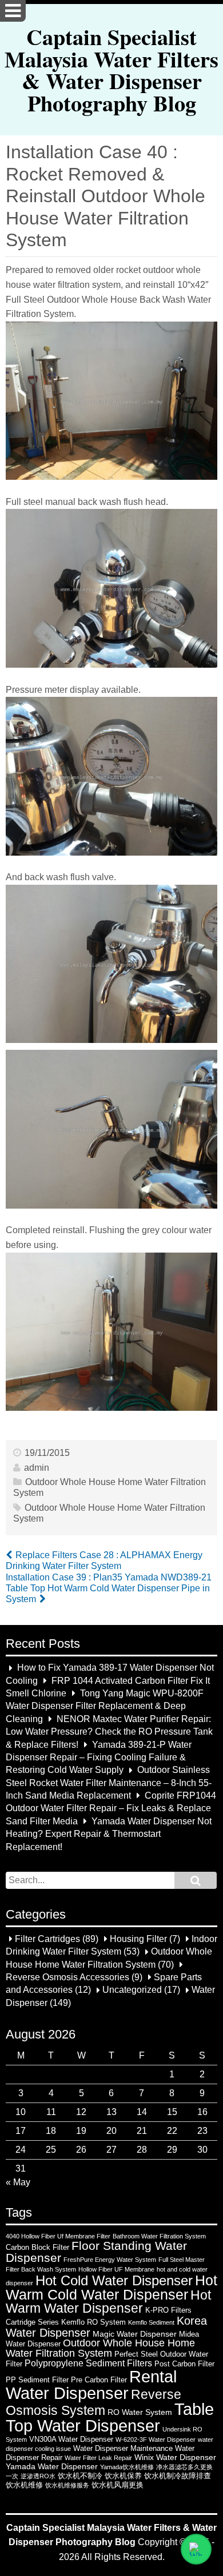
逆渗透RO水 (38, 2476)
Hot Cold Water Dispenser (114, 2281)
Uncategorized (132, 1990)
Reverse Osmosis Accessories (67, 1977)
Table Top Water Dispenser (110, 2417)
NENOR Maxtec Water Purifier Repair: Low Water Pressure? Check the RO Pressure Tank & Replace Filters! (109, 1732)
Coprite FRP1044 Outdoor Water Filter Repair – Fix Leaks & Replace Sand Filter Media (111, 1808)
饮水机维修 (24, 2485)
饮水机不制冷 (80, 2476)
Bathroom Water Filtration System (159, 2236)
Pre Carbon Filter (99, 2380)
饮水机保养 (123, 2476)
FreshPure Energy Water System (110, 2260)
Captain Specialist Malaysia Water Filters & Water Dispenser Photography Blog (111, 69)
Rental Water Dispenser (91, 2385)
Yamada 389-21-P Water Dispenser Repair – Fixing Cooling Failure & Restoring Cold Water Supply (99, 1758)
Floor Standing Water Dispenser (96, 2252)
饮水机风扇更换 (118, 2485)
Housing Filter (138, 1939)
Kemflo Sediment (151, 2322)
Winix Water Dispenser (175, 2457)
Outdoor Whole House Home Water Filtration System (100, 2348)
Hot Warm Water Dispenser (108, 2302)
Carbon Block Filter (37, 2247)
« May (18, 2182)
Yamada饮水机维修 (127, 2467)
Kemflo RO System (93, 2322)
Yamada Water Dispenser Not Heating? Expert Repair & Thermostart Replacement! (109, 1834)
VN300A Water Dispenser (71, 2439)
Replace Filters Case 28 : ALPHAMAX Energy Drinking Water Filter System (104, 1560)
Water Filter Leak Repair (98, 2458)
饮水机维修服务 (67, 2485)
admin (37, 1468)
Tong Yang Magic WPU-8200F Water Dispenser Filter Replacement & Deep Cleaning (105, 1706)
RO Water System (140, 2412)
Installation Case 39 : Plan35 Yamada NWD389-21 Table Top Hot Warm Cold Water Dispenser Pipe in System (109, 1588)
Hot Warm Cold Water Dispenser (111, 2288)
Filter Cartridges (47, 1939)
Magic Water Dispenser (135, 2334)
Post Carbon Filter (184, 2364)
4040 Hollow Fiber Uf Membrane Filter (58, 2236)
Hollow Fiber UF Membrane (116, 2269)
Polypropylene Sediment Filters (88, 2363)
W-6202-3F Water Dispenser (156, 2439)
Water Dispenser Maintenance (123, 2448)
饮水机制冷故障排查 (178, 2476)
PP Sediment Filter (37, 2380)
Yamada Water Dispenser (52, 2466)
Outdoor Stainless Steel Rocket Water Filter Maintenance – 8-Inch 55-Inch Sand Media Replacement (109, 1783)
